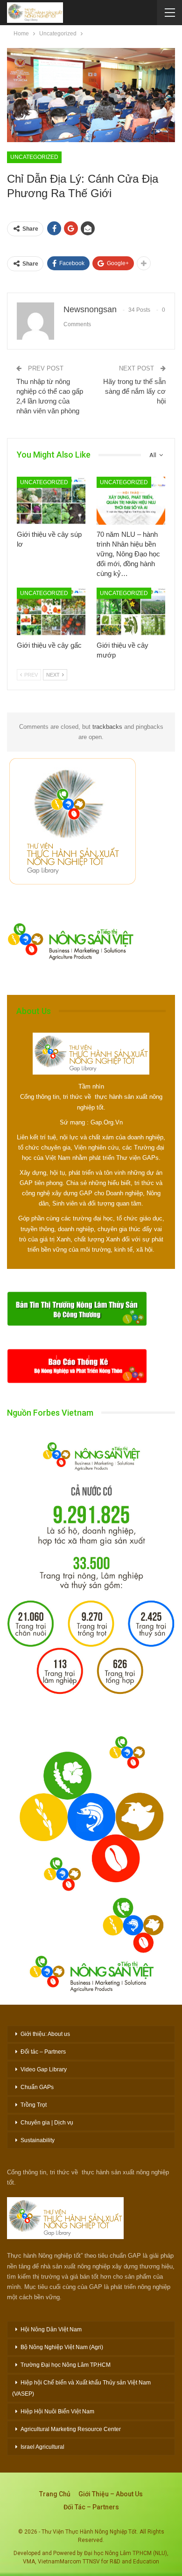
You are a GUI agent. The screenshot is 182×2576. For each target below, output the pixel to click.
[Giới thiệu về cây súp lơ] (51, 501)
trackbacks (107, 727)
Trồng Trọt (34, 2105)
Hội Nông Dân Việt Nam (51, 2329)
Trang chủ (55, 2494)
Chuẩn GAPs (37, 2087)
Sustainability (38, 2140)
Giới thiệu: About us (45, 2034)
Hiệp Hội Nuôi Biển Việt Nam (57, 2412)
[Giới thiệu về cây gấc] (51, 612)
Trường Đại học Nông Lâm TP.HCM (66, 2365)
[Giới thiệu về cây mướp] (131, 612)
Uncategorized (34, 157)
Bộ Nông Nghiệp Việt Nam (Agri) (62, 2347)
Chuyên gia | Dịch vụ (47, 2123)
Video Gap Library (44, 2069)
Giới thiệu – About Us (111, 2494)
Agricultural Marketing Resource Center (71, 2429)
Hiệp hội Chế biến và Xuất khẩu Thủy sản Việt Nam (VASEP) (81, 2388)
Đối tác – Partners (43, 2052)
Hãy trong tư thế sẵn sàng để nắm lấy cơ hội (134, 391)
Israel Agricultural (42, 2447)
